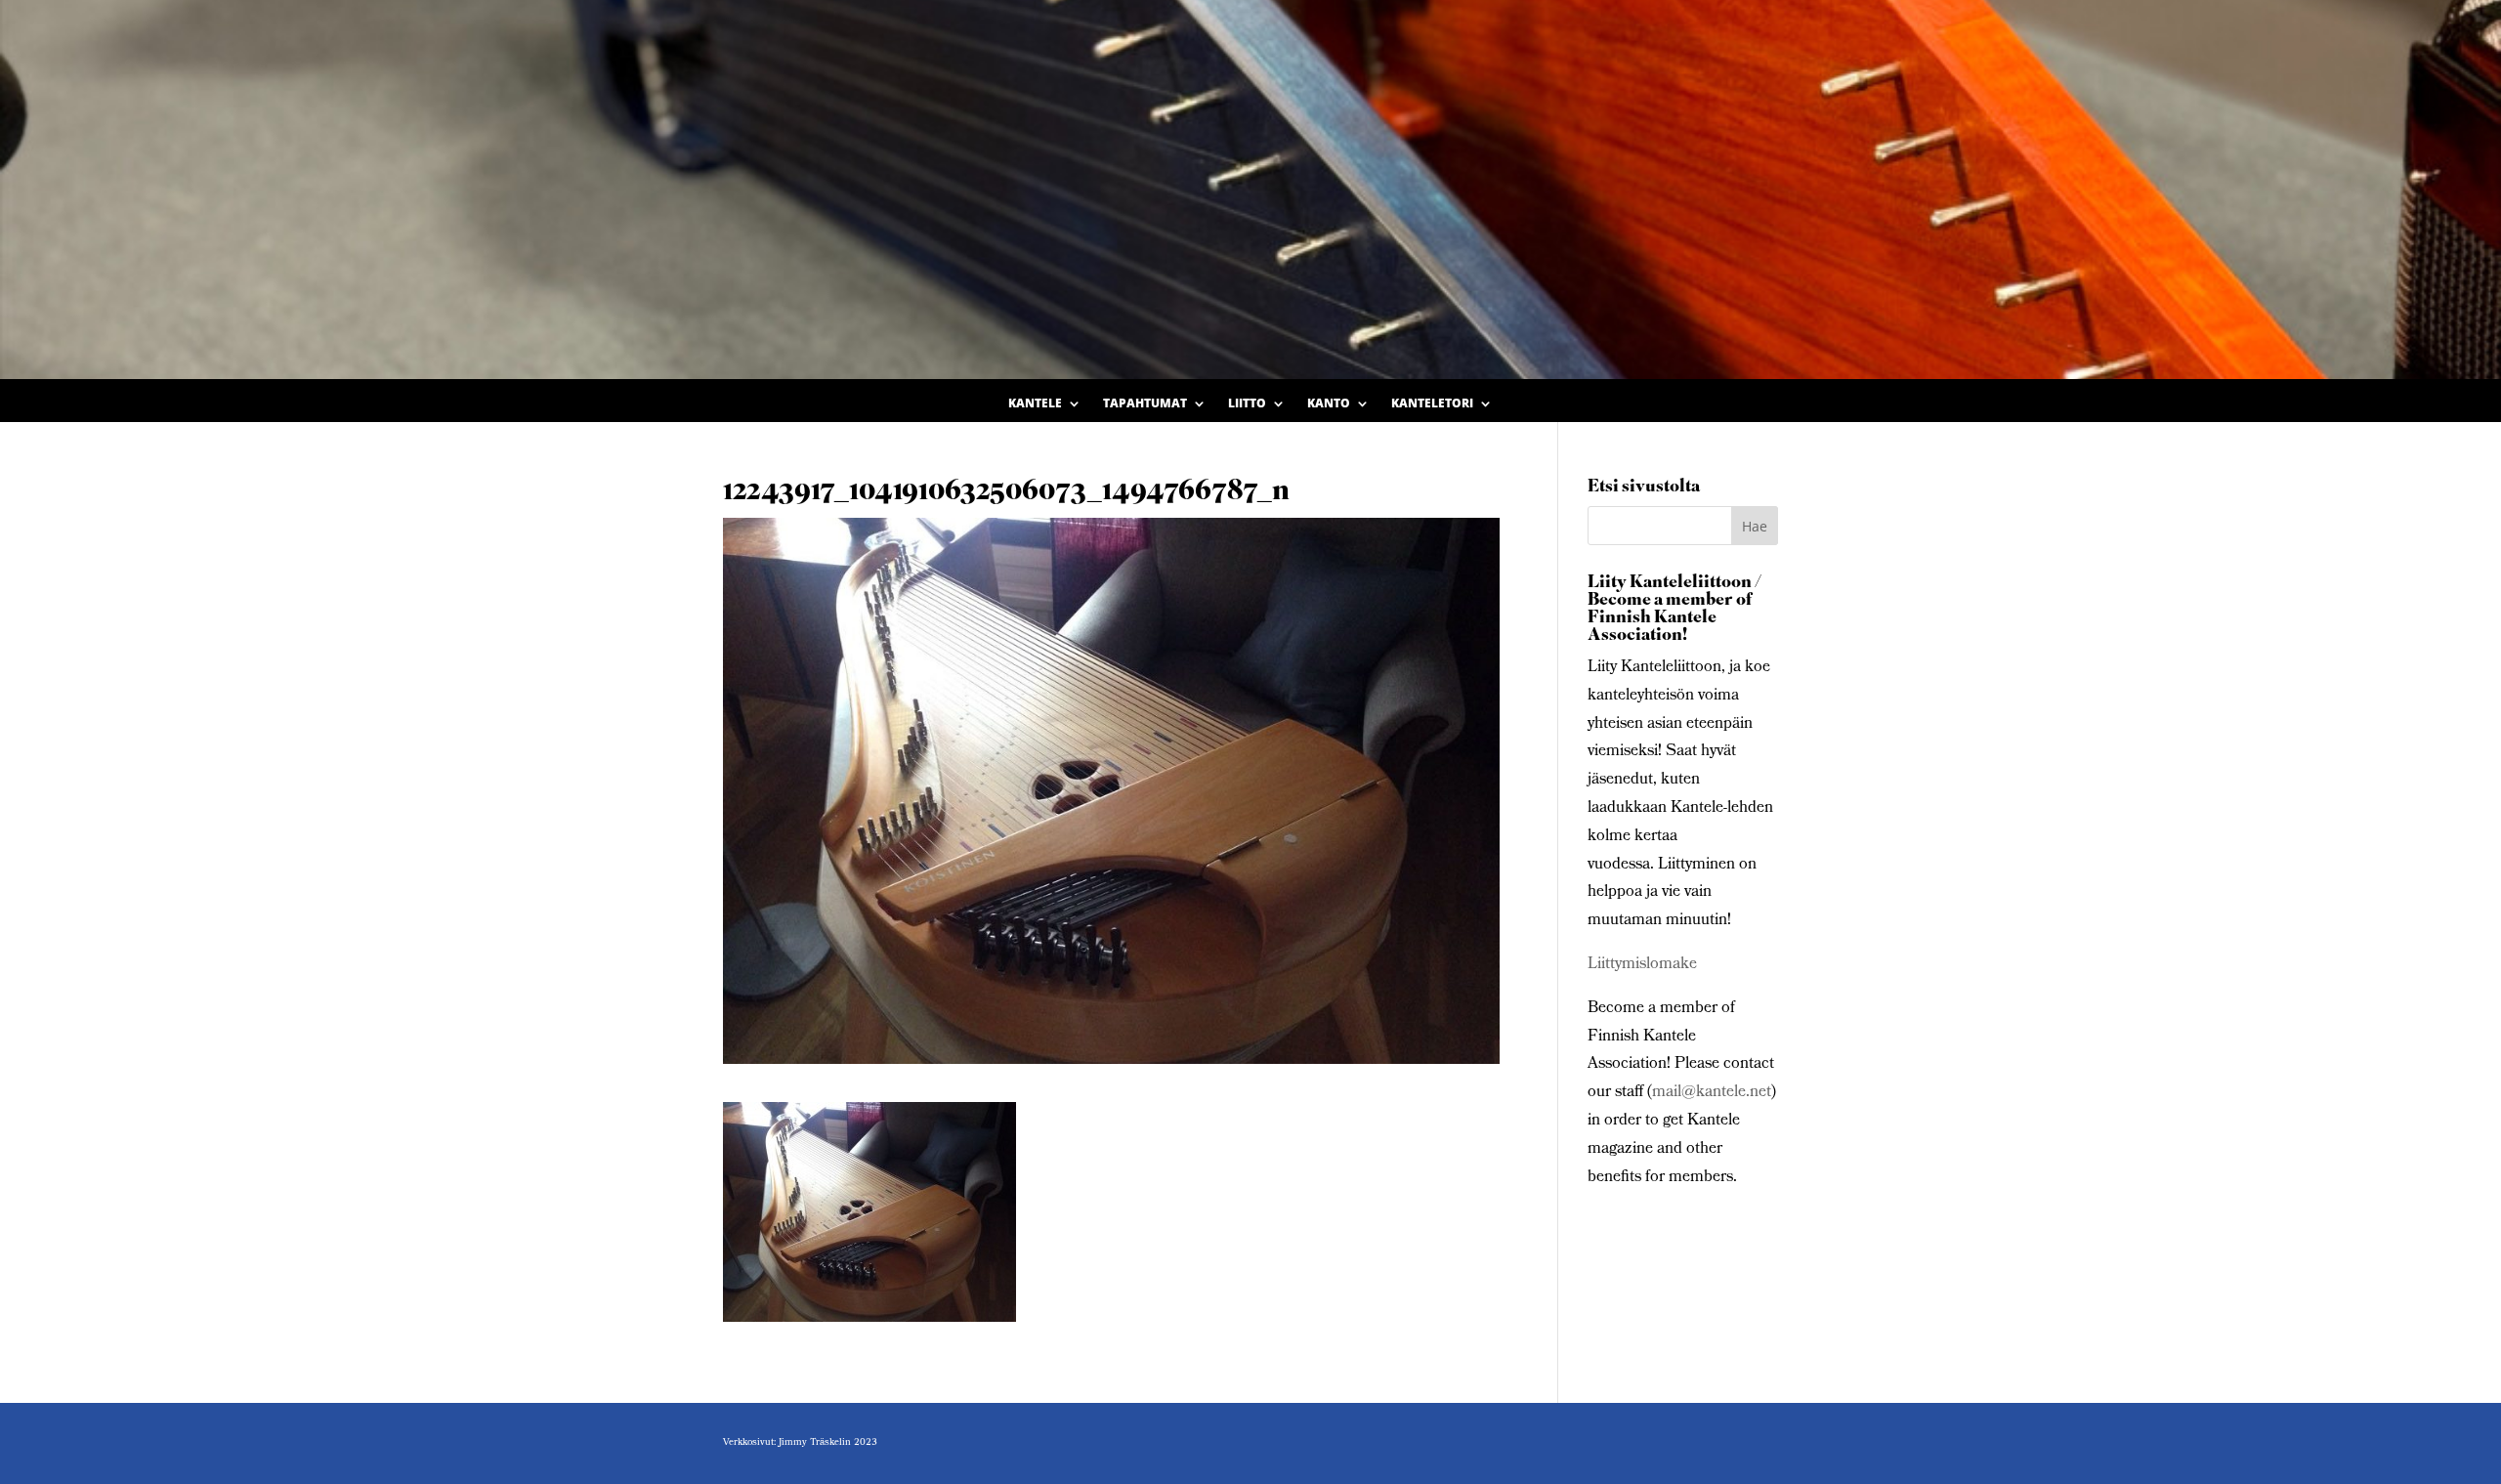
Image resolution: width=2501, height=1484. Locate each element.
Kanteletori (1432, 404)
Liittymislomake (1642, 965)
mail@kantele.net (1712, 1093)
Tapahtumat (1145, 404)
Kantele (1035, 404)
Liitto (1247, 404)
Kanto (1329, 404)
